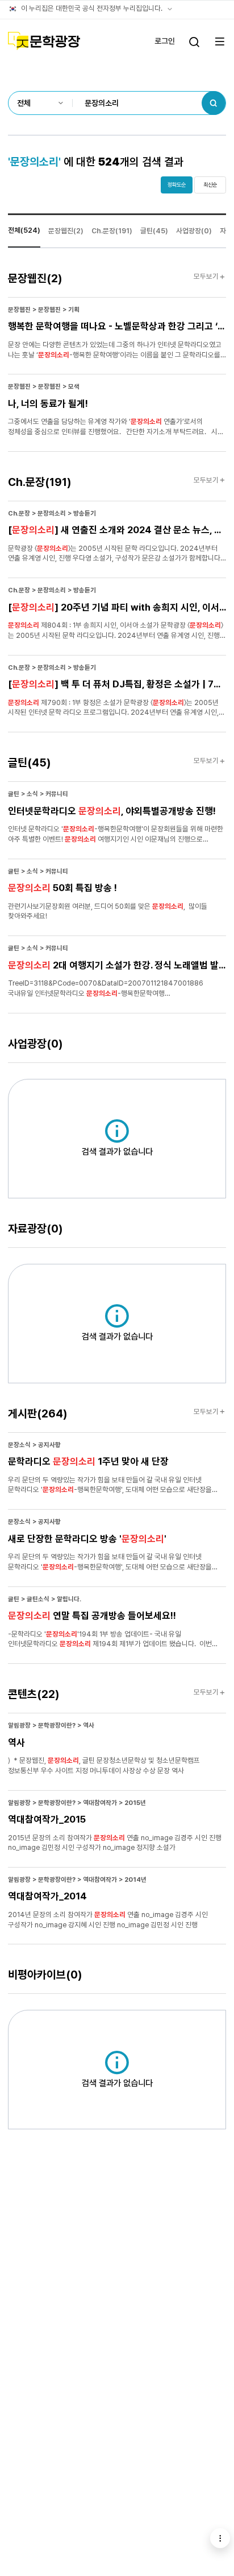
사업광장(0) (194, 231)
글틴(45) (154, 231)
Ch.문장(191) (112, 231)
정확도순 (177, 185)
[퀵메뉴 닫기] (220, 2538)
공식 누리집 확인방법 (170, 9)
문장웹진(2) (66, 231)
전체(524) (24, 230)
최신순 (210, 185)
